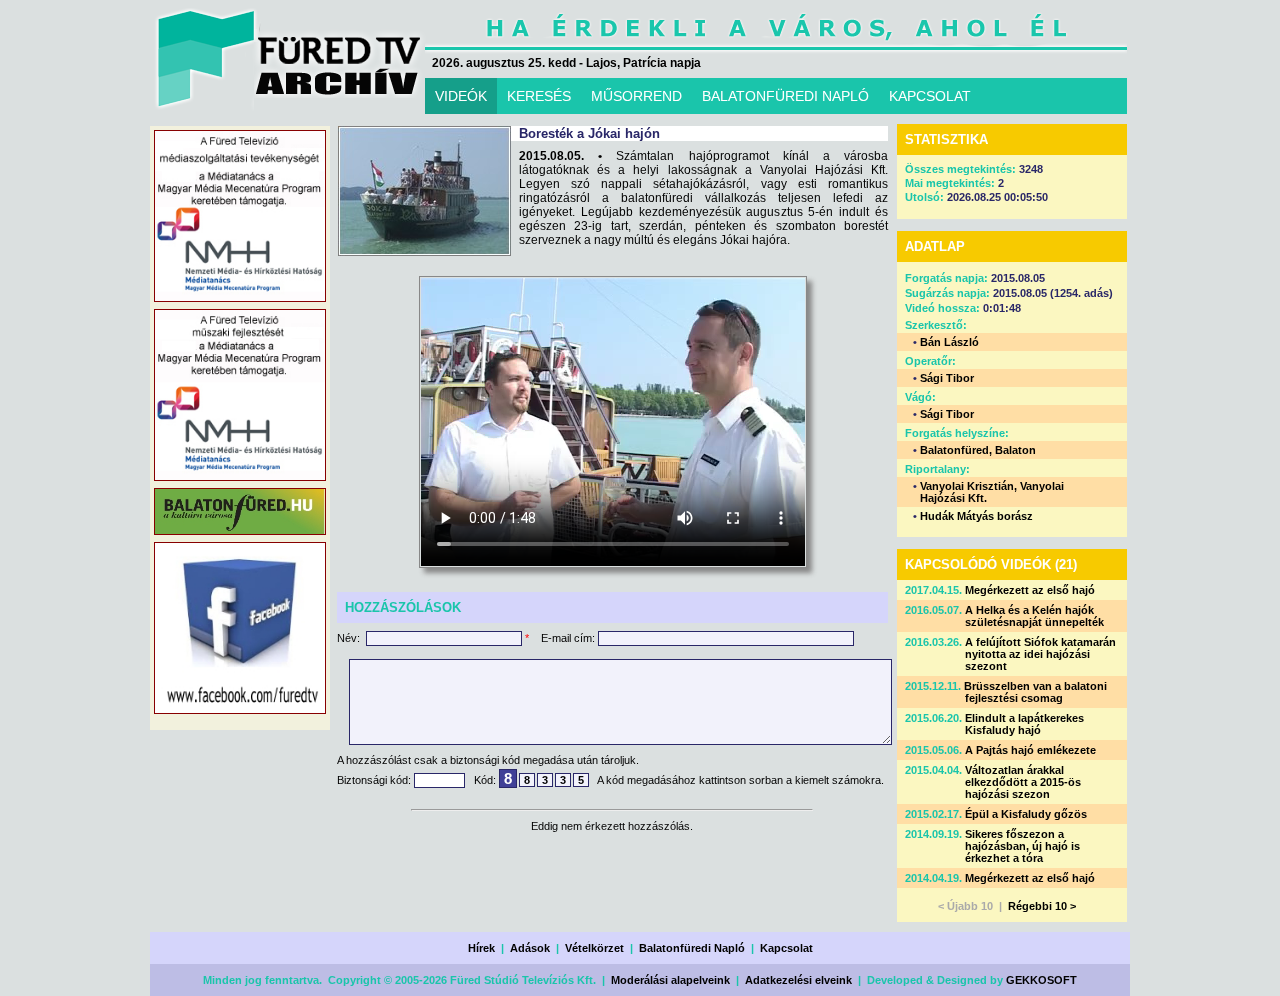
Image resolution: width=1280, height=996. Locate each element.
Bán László (949, 342)
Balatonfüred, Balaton (978, 450)
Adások (530, 948)
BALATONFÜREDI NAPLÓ (785, 96)
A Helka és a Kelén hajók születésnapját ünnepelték (1034, 616)
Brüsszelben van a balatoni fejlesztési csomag (1035, 692)
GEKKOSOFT (1041, 980)
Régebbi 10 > (1042, 906)
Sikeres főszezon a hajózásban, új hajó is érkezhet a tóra (1022, 846)
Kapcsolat (786, 948)
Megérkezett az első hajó (1030, 590)
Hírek (481, 948)
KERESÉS (539, 96)
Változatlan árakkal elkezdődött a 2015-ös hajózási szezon (1023, 782)
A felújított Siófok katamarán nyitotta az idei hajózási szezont (1040, 654)
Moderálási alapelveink (670, 980)
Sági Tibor (947, 378)
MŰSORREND (636, 96)
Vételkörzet (594, 948)
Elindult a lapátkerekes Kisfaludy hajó (1024, 724)
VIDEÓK (461, 96)
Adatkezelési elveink (798, 980)
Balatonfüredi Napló (692, 948)
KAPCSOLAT (930, 96)
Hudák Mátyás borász (976, 516)
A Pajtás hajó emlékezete (1030, 750)
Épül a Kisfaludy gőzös (1026, 814)
